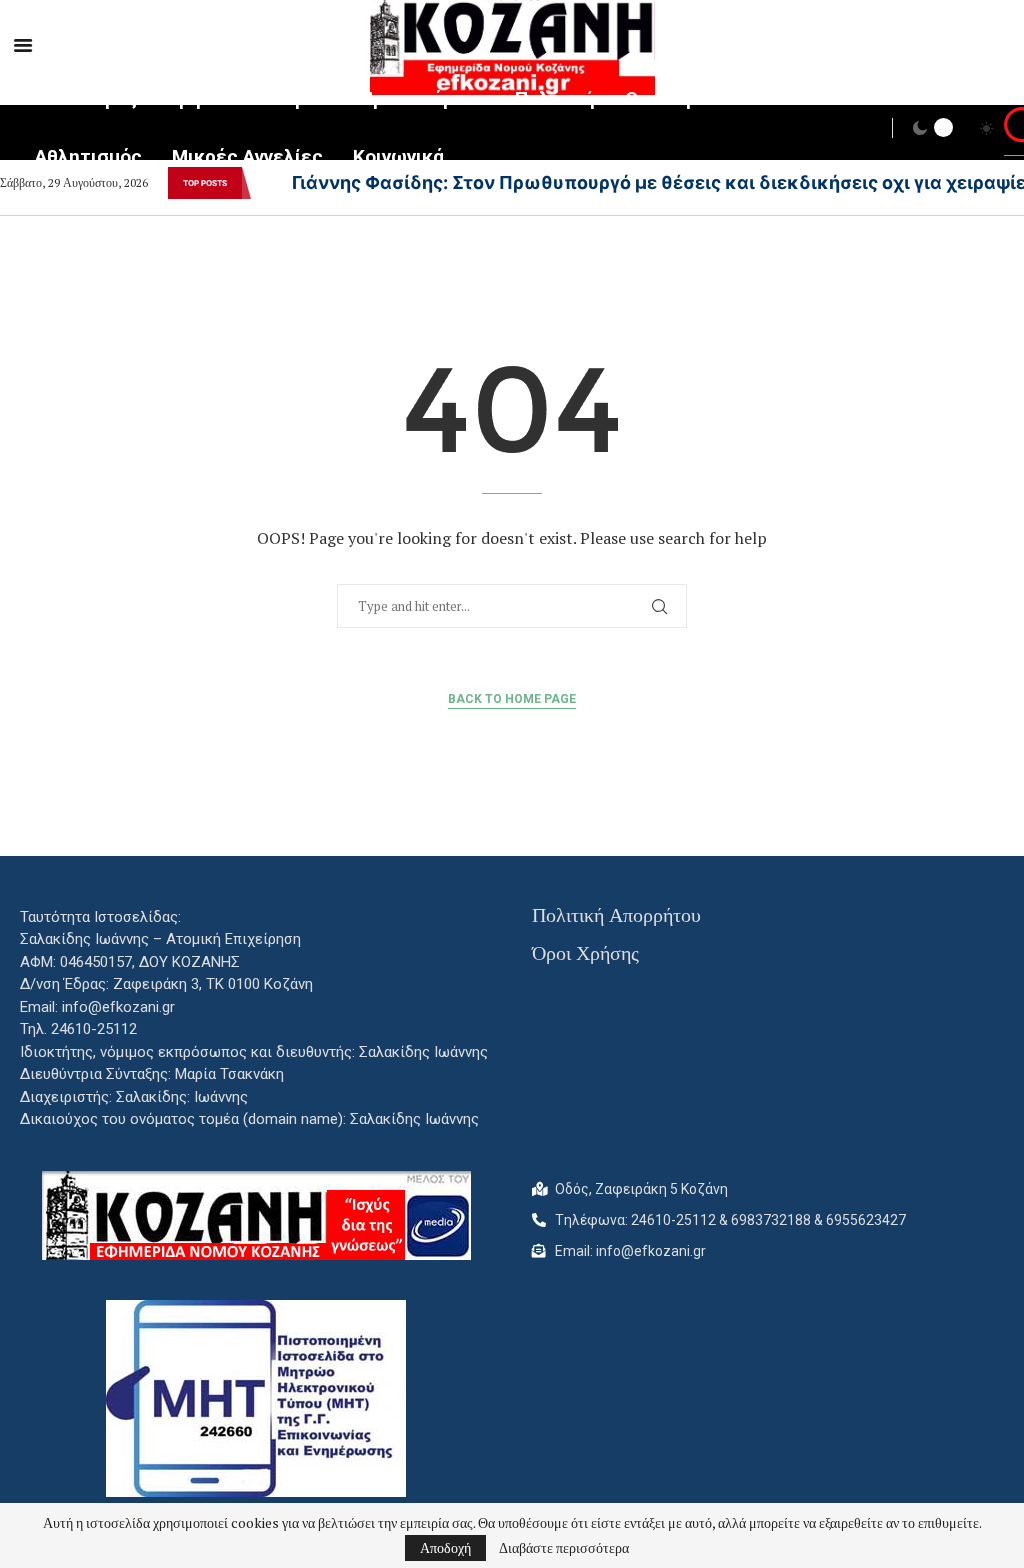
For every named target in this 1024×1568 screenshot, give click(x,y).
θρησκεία (210, 98)
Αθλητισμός (88, 156)
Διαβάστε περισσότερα (564, 1548)
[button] (264, 183)
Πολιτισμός (86, 98)
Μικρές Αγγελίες (247, 156)
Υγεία (306, 98)
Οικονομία (669, 98)
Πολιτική (555, 98)
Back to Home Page (512, 699)
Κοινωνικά (398, 156)
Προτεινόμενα (422, 98)
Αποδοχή (445, 1547)
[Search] (1014, 130)
